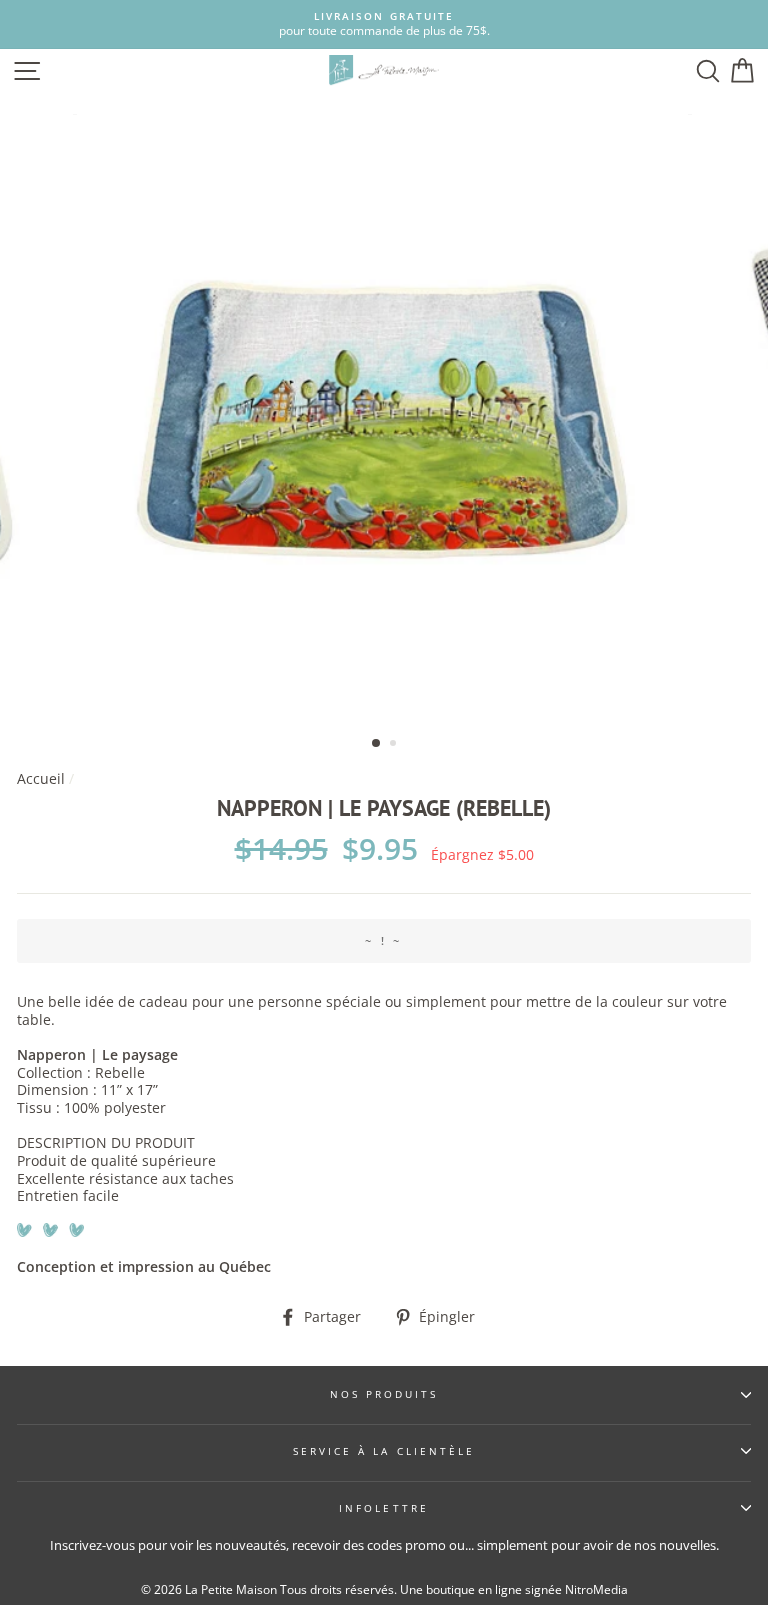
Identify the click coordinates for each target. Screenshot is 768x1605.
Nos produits (384, 1394)
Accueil (41, 778)
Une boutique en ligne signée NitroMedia (514, 1589)
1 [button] (377, 744)
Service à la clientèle (384, 1451)
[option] (384, 24)
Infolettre (384, 1508)
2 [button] (395, 745)
